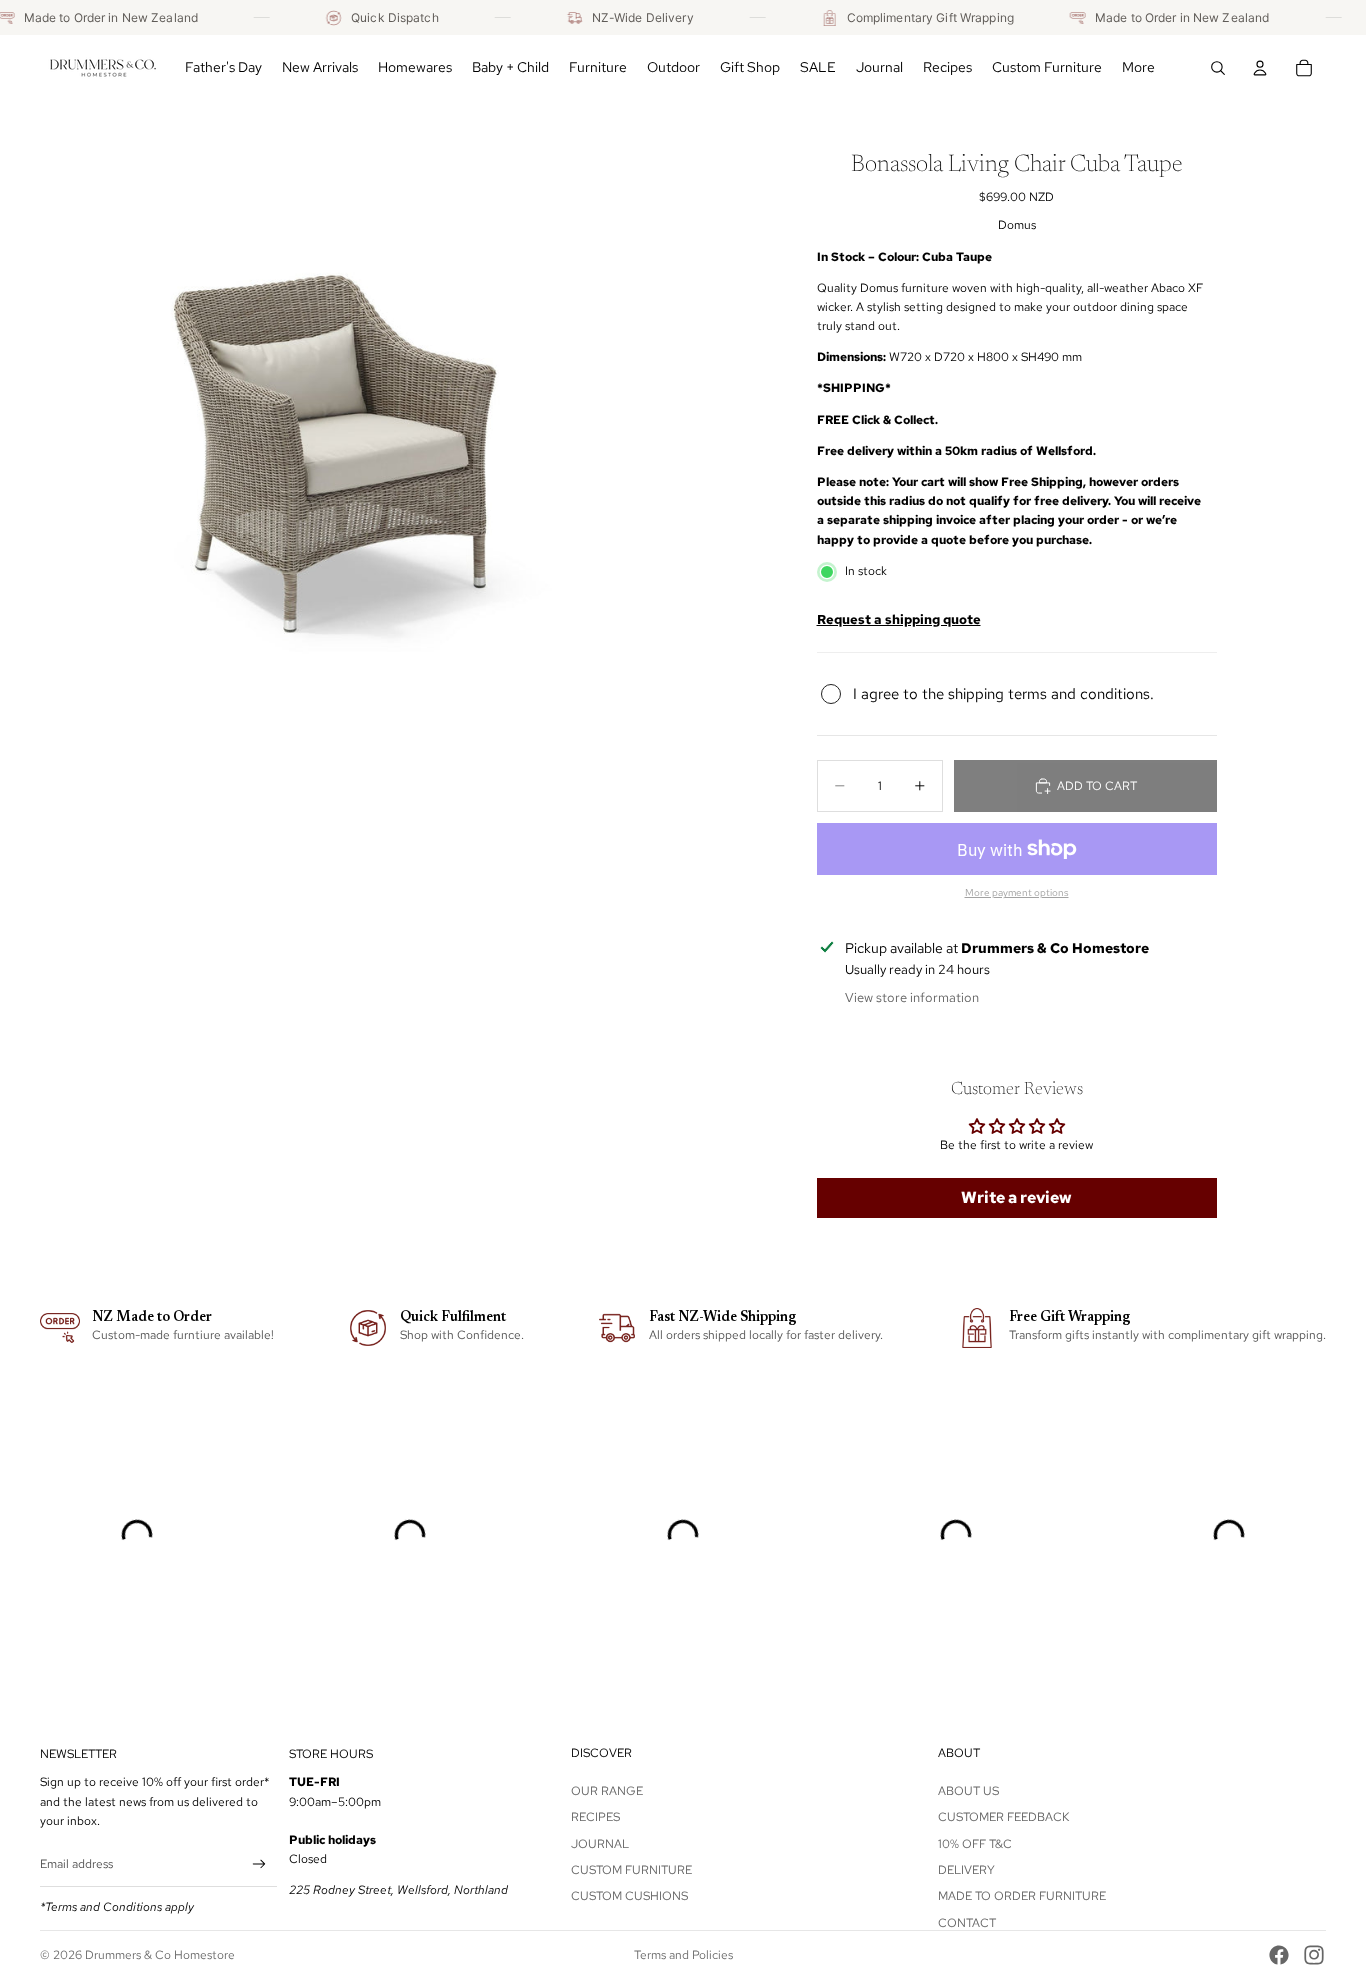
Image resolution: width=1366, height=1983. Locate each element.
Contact (967, 1923)
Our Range (607, 1791)
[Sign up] (259, 1864)
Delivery (966, 1870)
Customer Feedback (1003, 1817)
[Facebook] (1279, 1955)
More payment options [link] (1017, 892)
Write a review (1016, 1197)
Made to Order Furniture (1022, 1896)
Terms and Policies (683, 1955)
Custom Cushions (629, 1896)
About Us (968, 1791)
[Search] (1218, 68)
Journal (600, 1844)
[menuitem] (1138, 68)
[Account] (1260, 68)
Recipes (595, 1817)
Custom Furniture (631, 1870)
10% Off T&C (975, 1844)
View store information (912, 997)
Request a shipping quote (899, 619)
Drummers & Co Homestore (160, 1955)
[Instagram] (1314, 1955)
